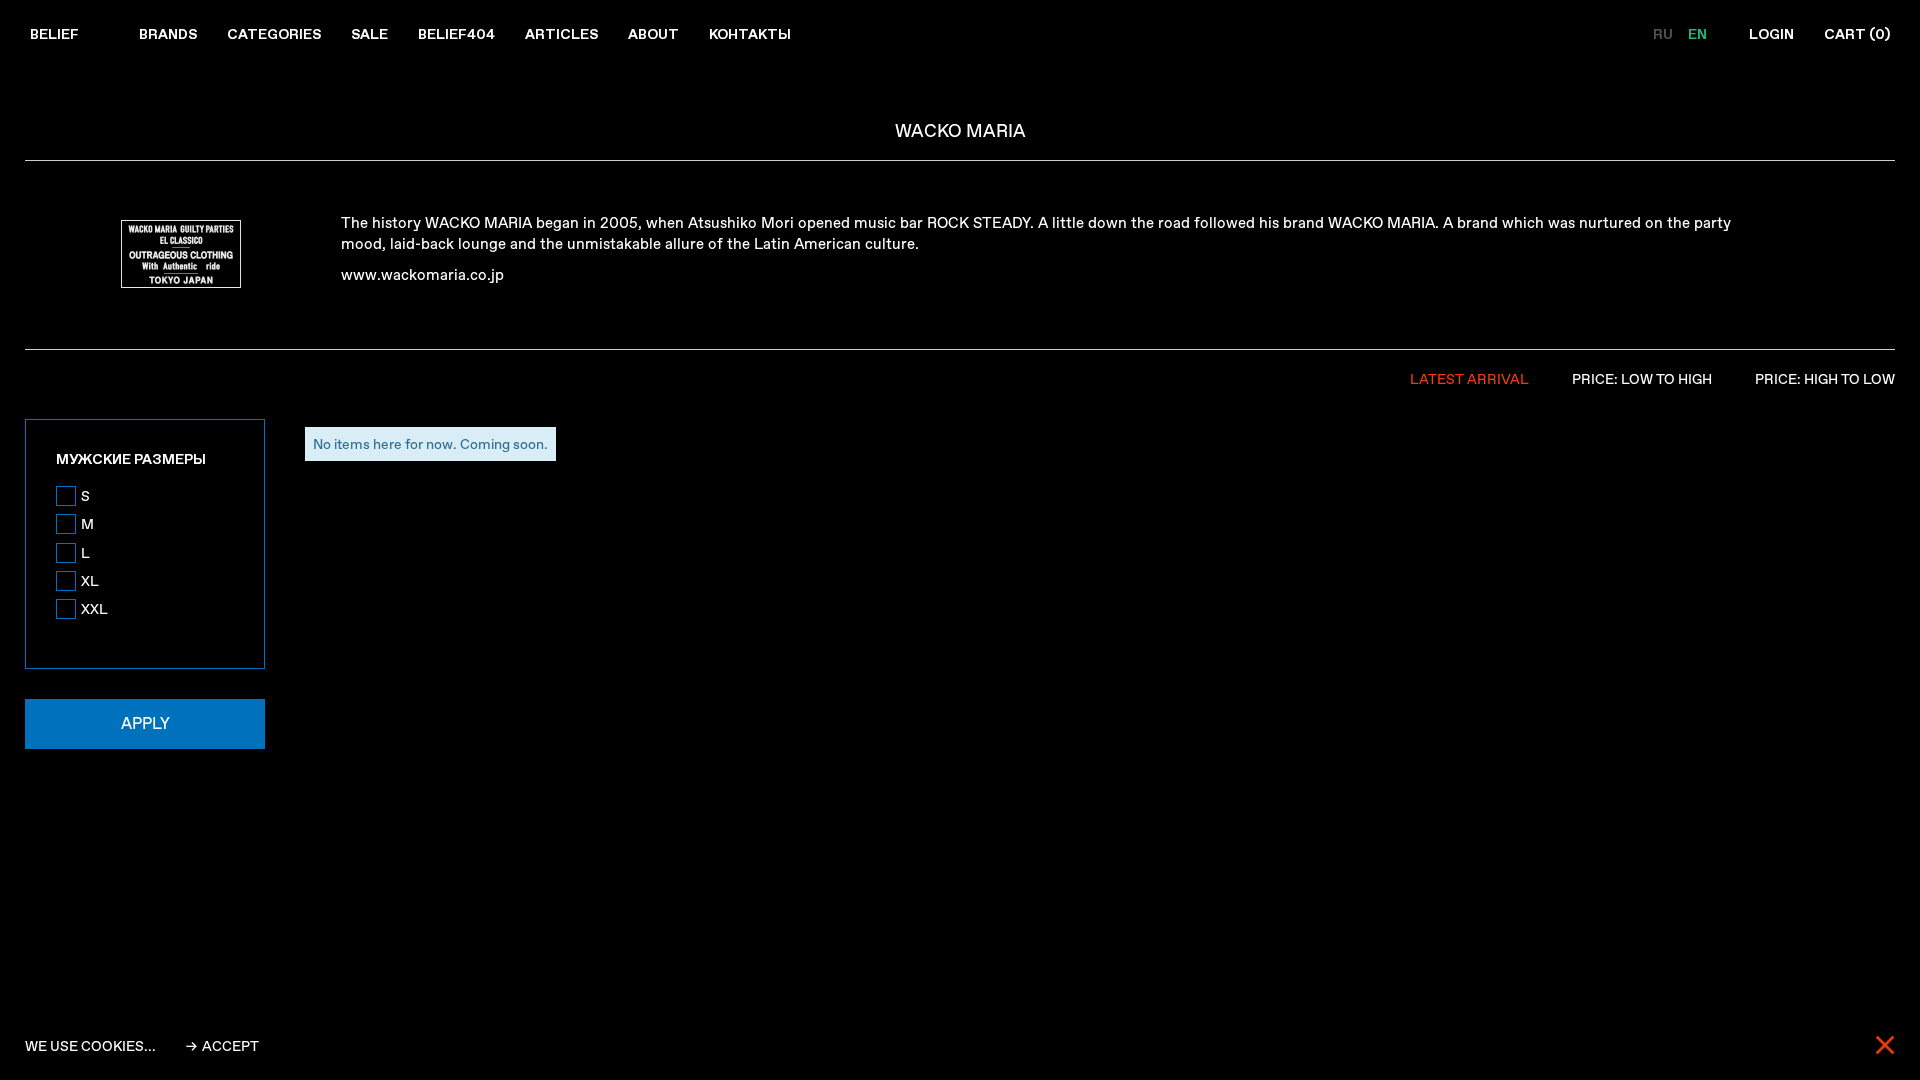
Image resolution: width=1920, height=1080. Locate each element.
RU (1664, 34)
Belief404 (456, 34)
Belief (54, 34)
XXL (94, 609)
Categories (274, 34)
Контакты (750, 34)
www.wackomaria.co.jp (422, 275)
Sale (369, 34)
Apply (145, 723)
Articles (561, 34)
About (653, 34)
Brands (168, 34)
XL (90, 581)
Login (1771, 34)
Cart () (1857, 34)
